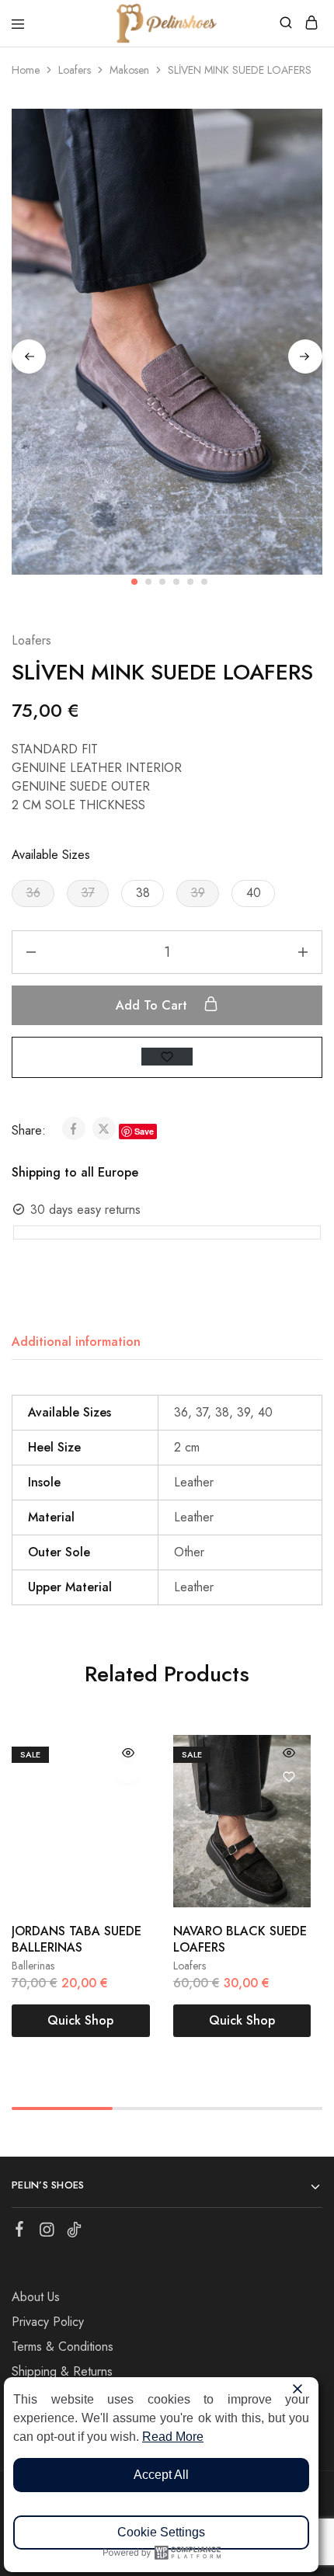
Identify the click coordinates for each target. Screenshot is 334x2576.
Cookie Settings (161, 2532)
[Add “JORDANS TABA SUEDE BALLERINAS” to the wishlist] (128, 1777)
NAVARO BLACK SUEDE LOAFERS (240, 1939)
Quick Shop (80, 2020)
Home (26, 70)
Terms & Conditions (63, 2347)
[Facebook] (20, 2232)
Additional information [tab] (76, 1342)
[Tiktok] (74, 2233)
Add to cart (153, 1005)
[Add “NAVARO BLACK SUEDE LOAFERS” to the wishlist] (289, 1777)
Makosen (129, 70)
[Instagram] (47, 2233)
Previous (29, 356)
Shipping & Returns (62, 2371)
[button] (33, 893)
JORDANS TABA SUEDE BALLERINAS (77, 1939)
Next (305, 356)
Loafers (75, 70)
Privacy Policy (48, 2322)
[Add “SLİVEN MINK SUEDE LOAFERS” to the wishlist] (167, 1057)
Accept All (161, 2475)
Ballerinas (33, 1966)
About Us (36, 2297)
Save (144, 1131)
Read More (173, 2437)
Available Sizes (51, 855)
